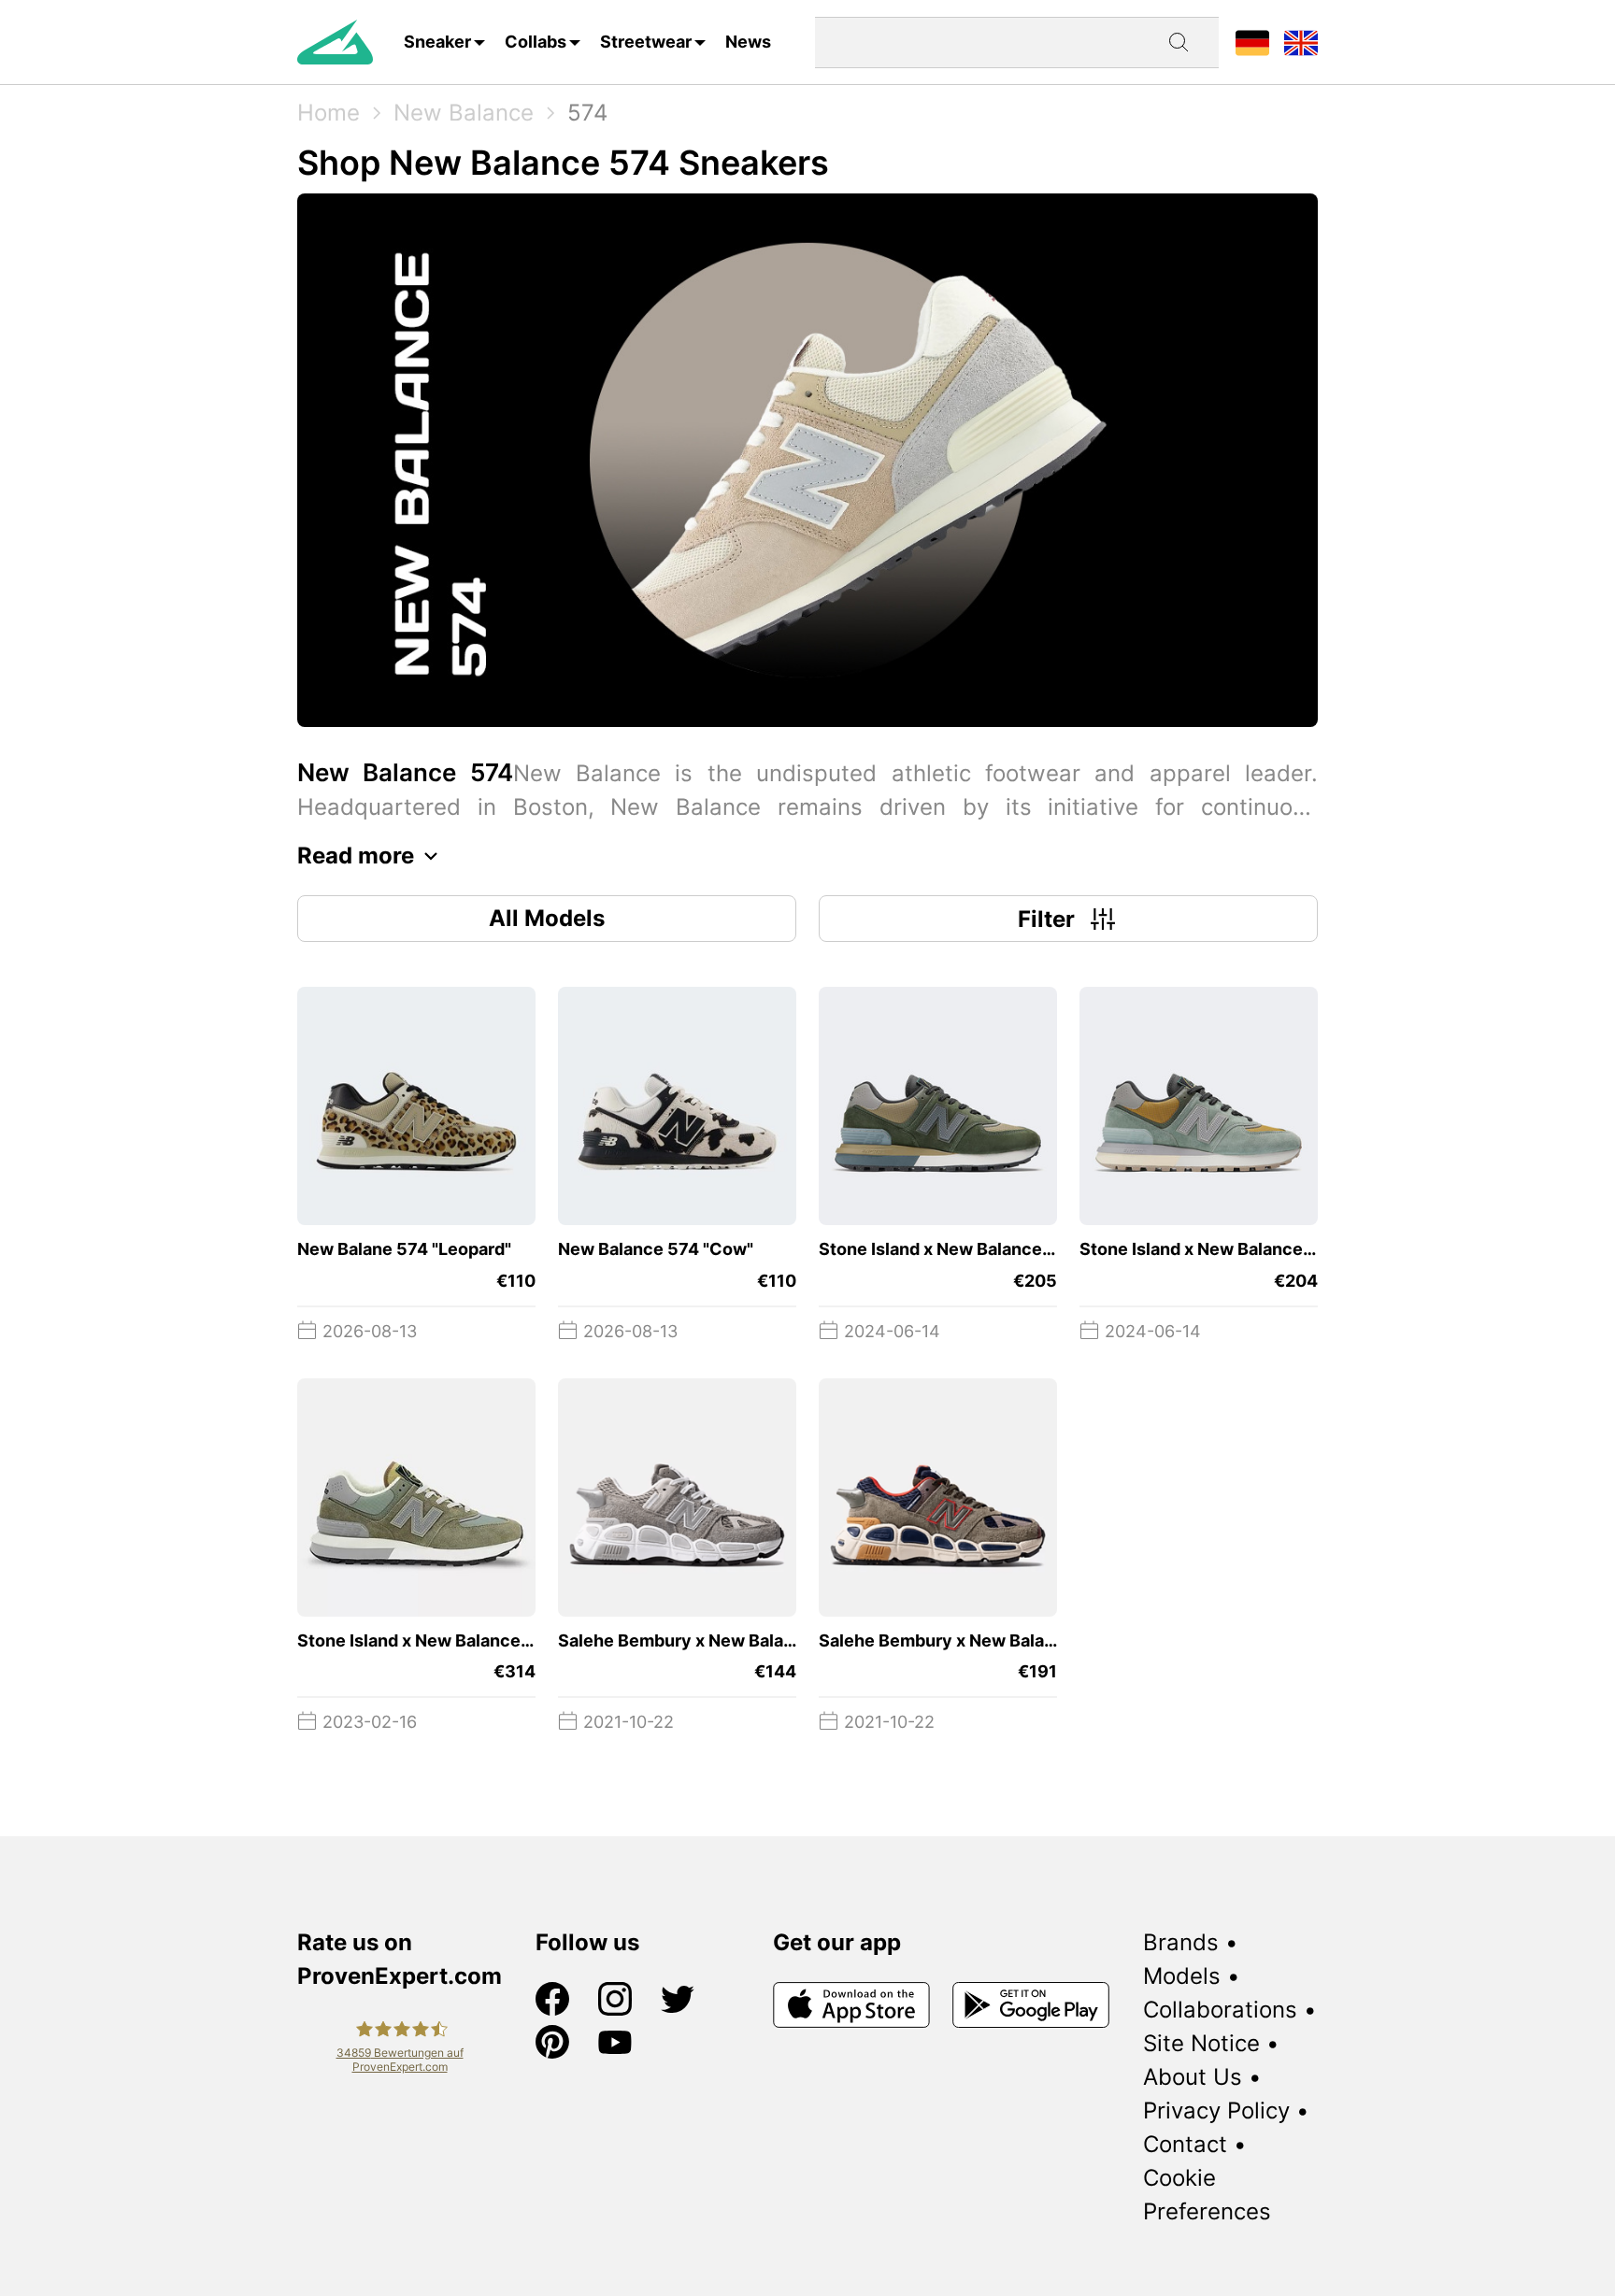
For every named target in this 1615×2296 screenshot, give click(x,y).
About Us (1193, 2077)
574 (587, 113)
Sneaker (437, 42)
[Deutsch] (1252, 42)
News (748, 42)
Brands (1181, 1942)
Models (1182, 1976)
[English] (1301, 42)
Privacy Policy (1216, 2111)
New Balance (464, 113)
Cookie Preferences (1207, 2195)
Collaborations (1220, 2010)
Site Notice (1201, 2043)
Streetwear (646, 42)
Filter (1046, 919)
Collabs (536, 42)
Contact (1185, 2144)
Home (329, 113)
